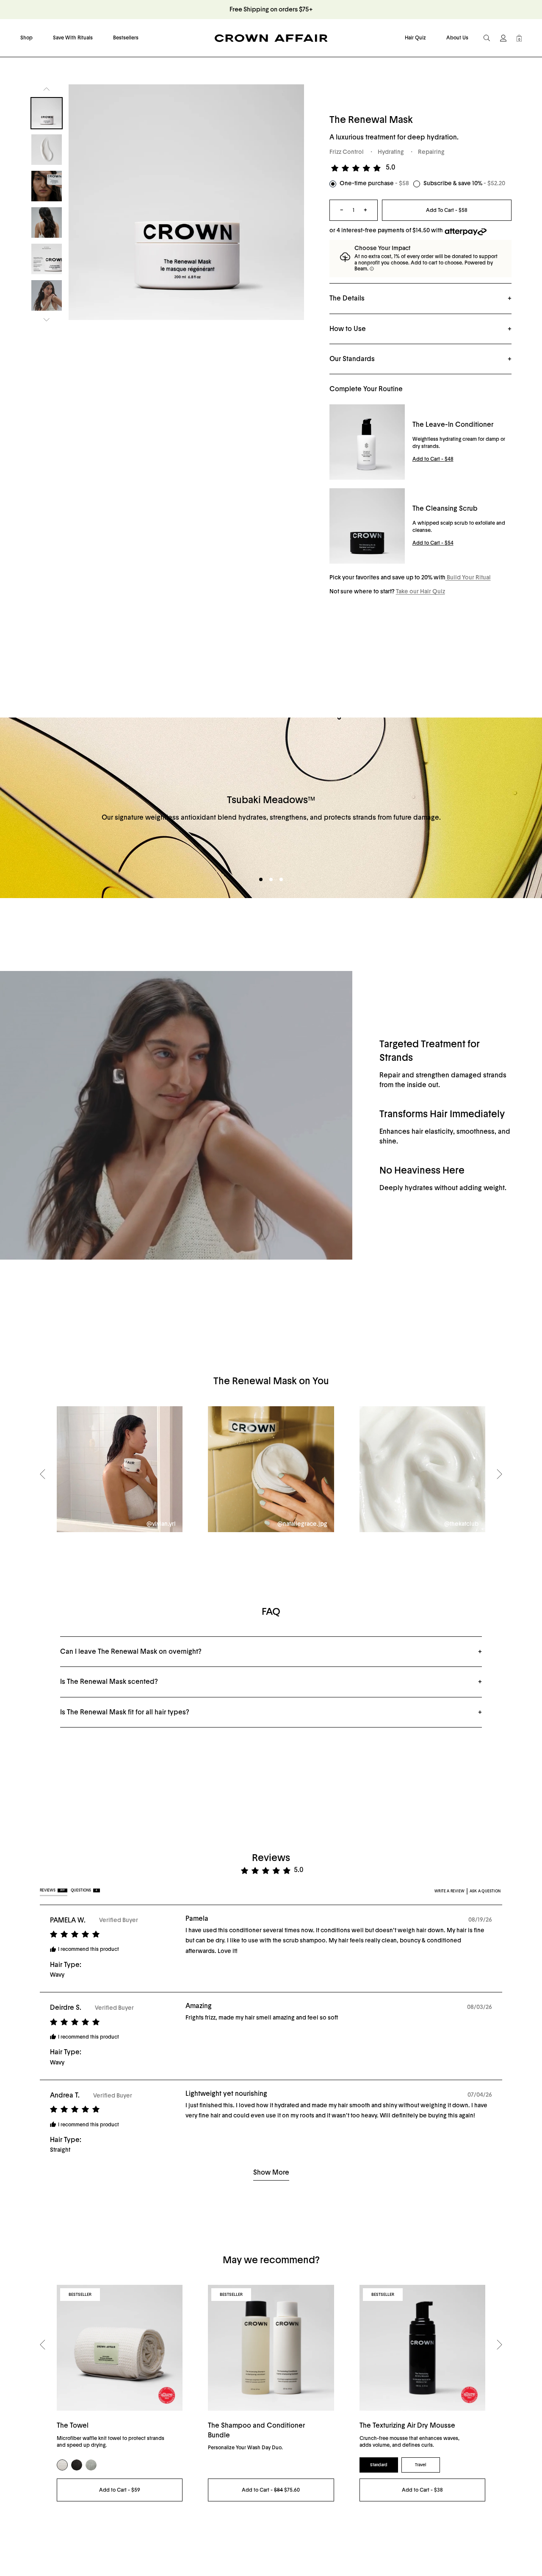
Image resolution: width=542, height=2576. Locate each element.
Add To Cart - (447, 210)
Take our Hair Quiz (420, 592)
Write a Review (449, 1891)
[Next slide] (47, 320)
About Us (457, 38)
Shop (26, 38)
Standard (379, 2465)
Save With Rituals (73, 38)
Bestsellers (126, 38)
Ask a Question (485, 1891)
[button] (357, 168)
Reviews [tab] (52, 1890)
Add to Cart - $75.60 (271, 2490)
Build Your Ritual (468, 578)
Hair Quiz (415, 38)
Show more (271, 2173)
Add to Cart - (433, 459)
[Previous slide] (47, 89)
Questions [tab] (84, 1890)
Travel (421, 2465)
